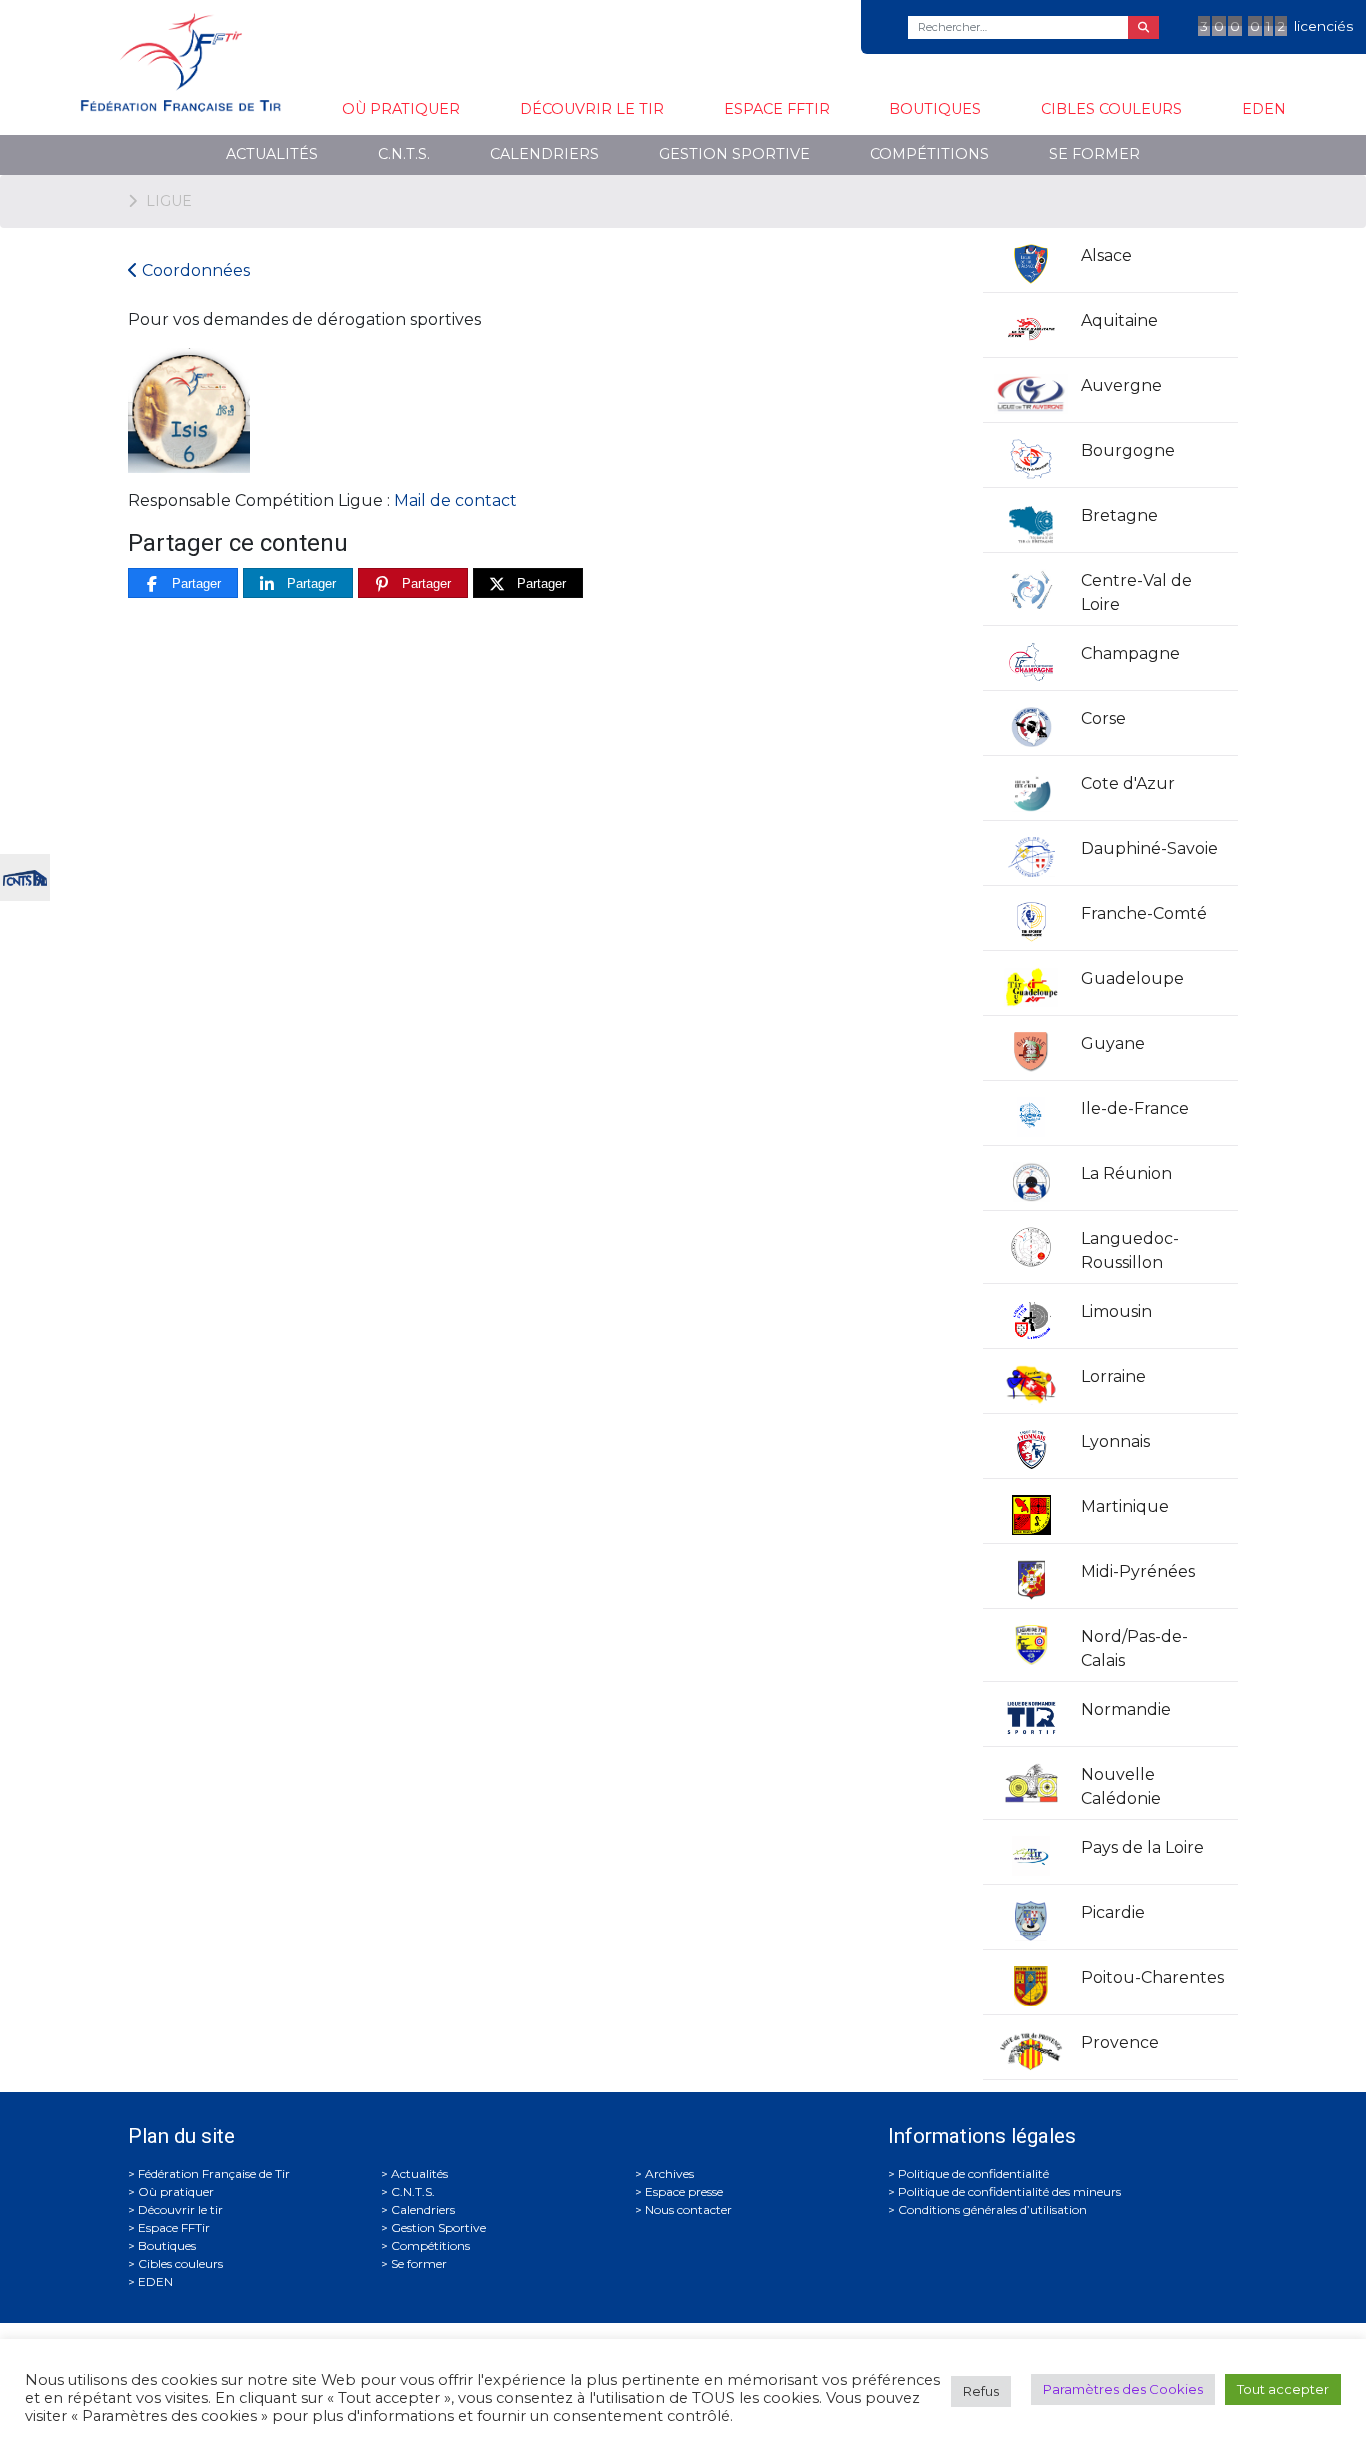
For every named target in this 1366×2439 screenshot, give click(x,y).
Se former (1094, 154)
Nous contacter (688, 2209)
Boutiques (935, 109)
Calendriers (544, 154)
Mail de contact (455, 500)
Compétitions (929, 154)
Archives (669, 2173)
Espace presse (684, 2191)
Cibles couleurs (1111, 109)
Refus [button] (981, 2391)
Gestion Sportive (734, 154)
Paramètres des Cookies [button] (1123, 2389)
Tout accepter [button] (1283, 2389)
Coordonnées (194, 270)
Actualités (272, 154)
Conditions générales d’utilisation (992, 2209)
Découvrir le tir (592, 109)
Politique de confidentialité (973, 2173)
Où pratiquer (401, 109)
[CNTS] (25, 875)
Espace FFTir (777, 109)
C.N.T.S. (404, 154)
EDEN (1264, 109)
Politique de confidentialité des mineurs (1009, 2191)
